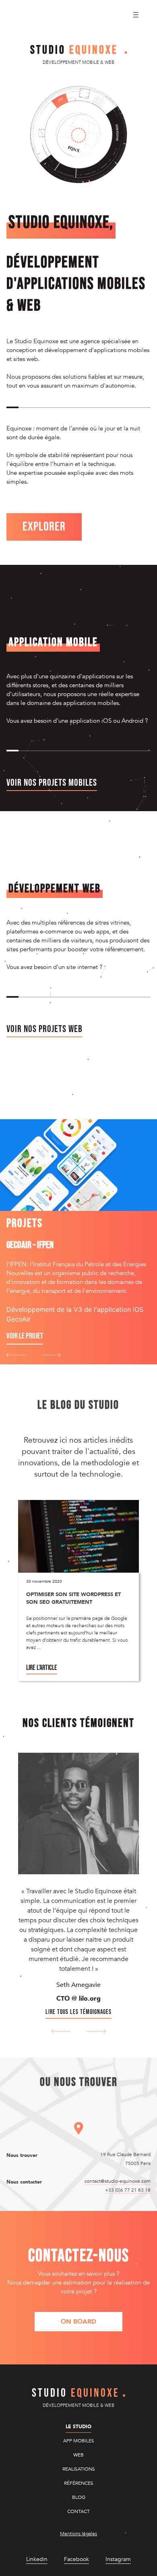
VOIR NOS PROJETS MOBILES (52, 783)
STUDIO (74, 50)
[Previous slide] (16, 1355)
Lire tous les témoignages (78, 2012)
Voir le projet (25, 1336)
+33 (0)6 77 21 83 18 (128, 2190)
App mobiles (79, 2441)
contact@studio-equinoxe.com (118, 2181)
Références (79, 2483)
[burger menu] (136, 15)
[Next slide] (51, 1355)
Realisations (79, 2469)
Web (78, 2455)
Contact (78, 2511)
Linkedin (37, 2559)
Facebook (76, 2559)
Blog (79, 2497)
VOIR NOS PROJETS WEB (44, 1029)
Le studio (78, 2427)
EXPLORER (44, 527)
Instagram (118, 2559)
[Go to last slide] (61, 2031)
